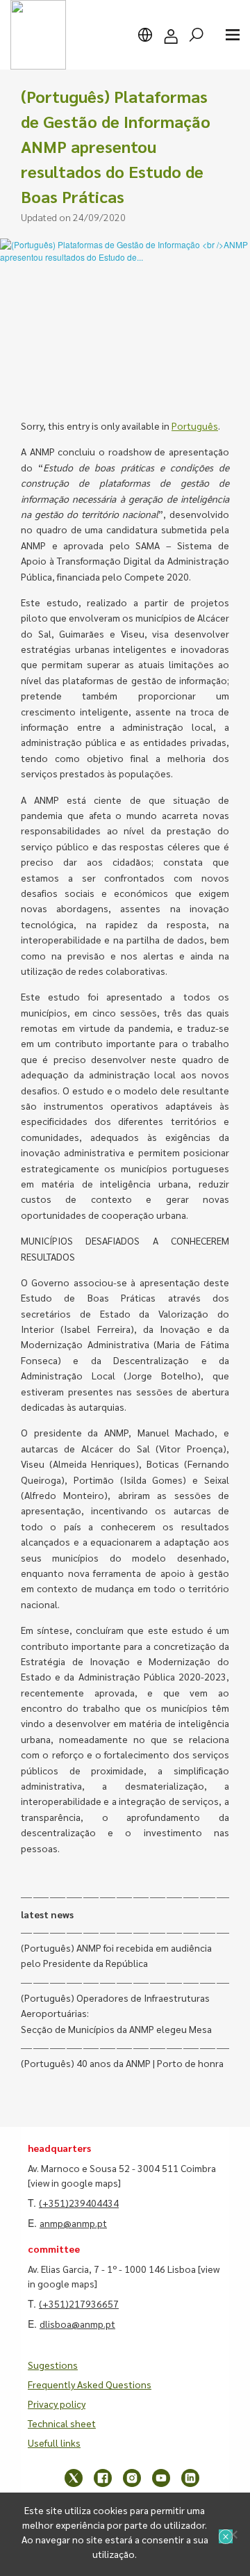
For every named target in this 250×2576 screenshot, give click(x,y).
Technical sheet (62, 2423)
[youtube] (161, 2478)
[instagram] (132, 2478)
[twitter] (74, 2478)
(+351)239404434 (79, 2203)
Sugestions (53, 2365)
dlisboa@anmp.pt (77, 2324)
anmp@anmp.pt (73, 2223)
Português (195, 426)
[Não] (233, 2534)
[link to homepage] (38, 35)
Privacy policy (57, 2404)
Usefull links (54, 2443)
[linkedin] (190, 2478)
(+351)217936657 (79, 2303)
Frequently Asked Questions (90, 2384)
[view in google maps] (74, 2182)
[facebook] (103, 2478)
